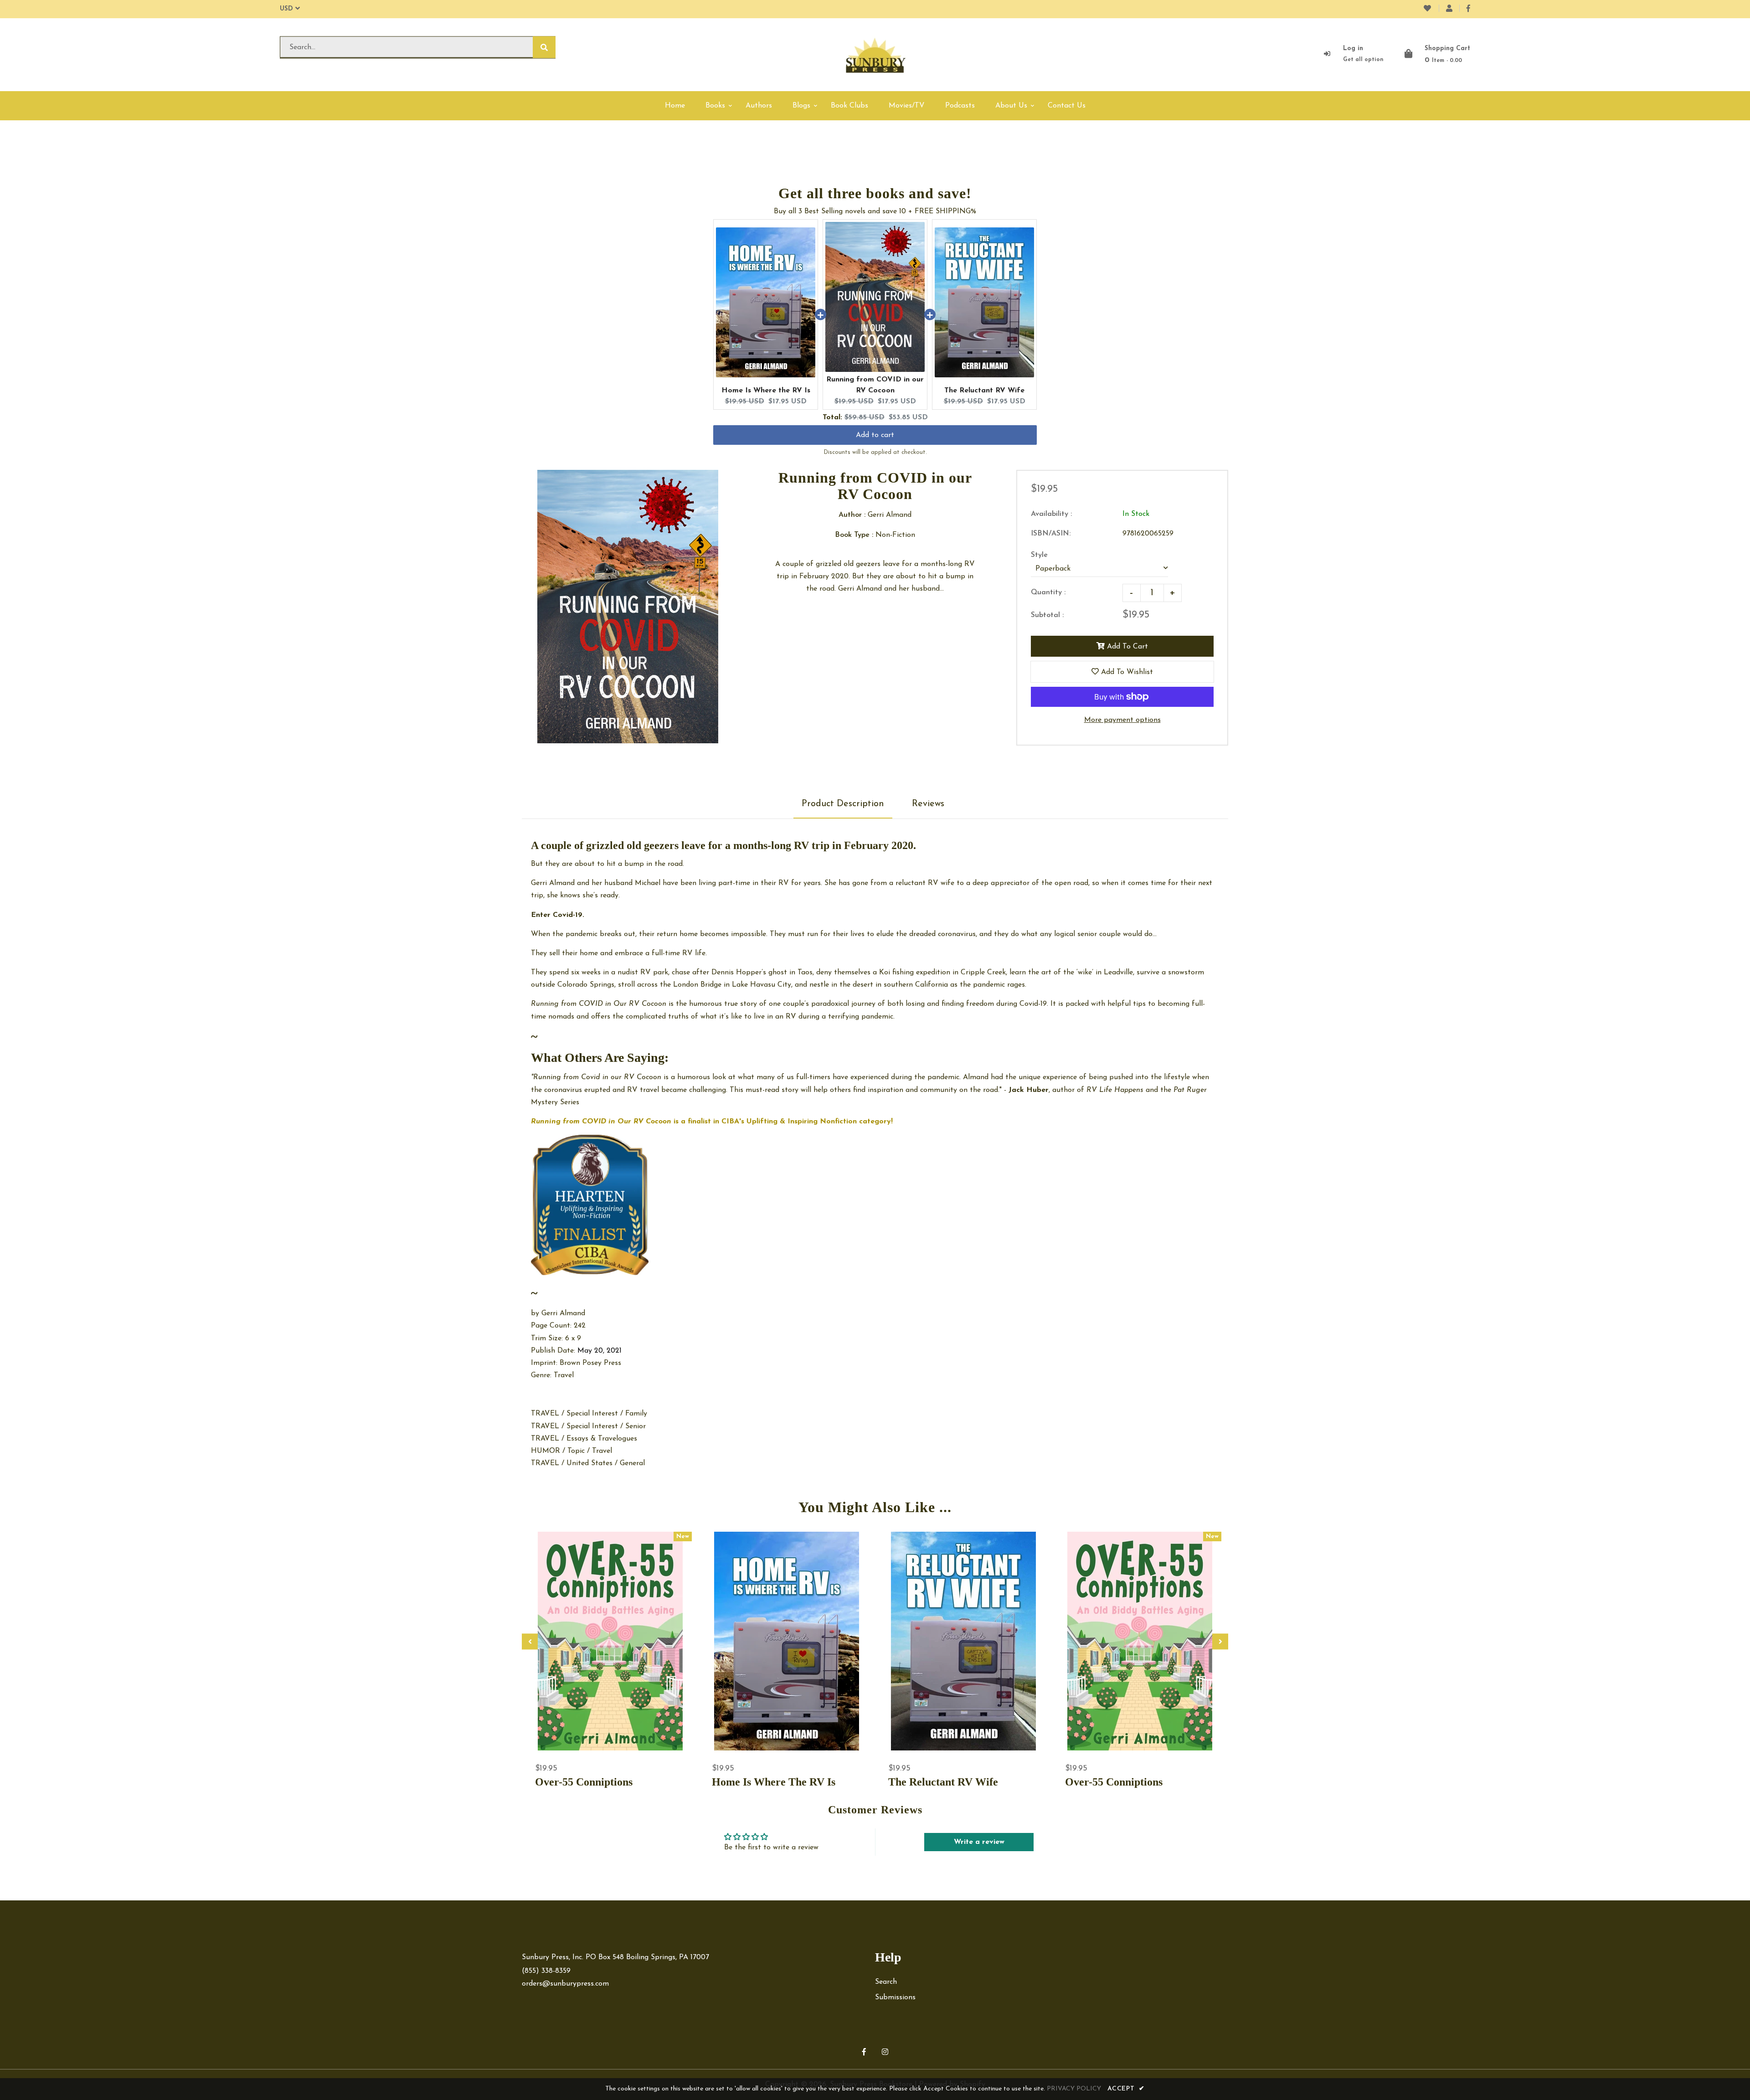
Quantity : (1048, 592)
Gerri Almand (563, 1313)
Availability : (1051, 514)
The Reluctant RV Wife (984, 391)
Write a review (979, 1842)
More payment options (1122, 720)
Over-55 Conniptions (584, 1782)
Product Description (843, 804)
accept (1126, 2089)
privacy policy (1074, 2089)
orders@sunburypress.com (565, 1984)
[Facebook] (1468, 9)
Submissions (895, 1997)
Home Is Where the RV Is (766, 391)
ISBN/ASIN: (1051, 534)
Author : (852, 515)
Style (1039, 555)
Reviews (928, 804)
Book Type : (854, 535)
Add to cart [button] (875, 435)
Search (886, 1982)
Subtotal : (1047, 615)
